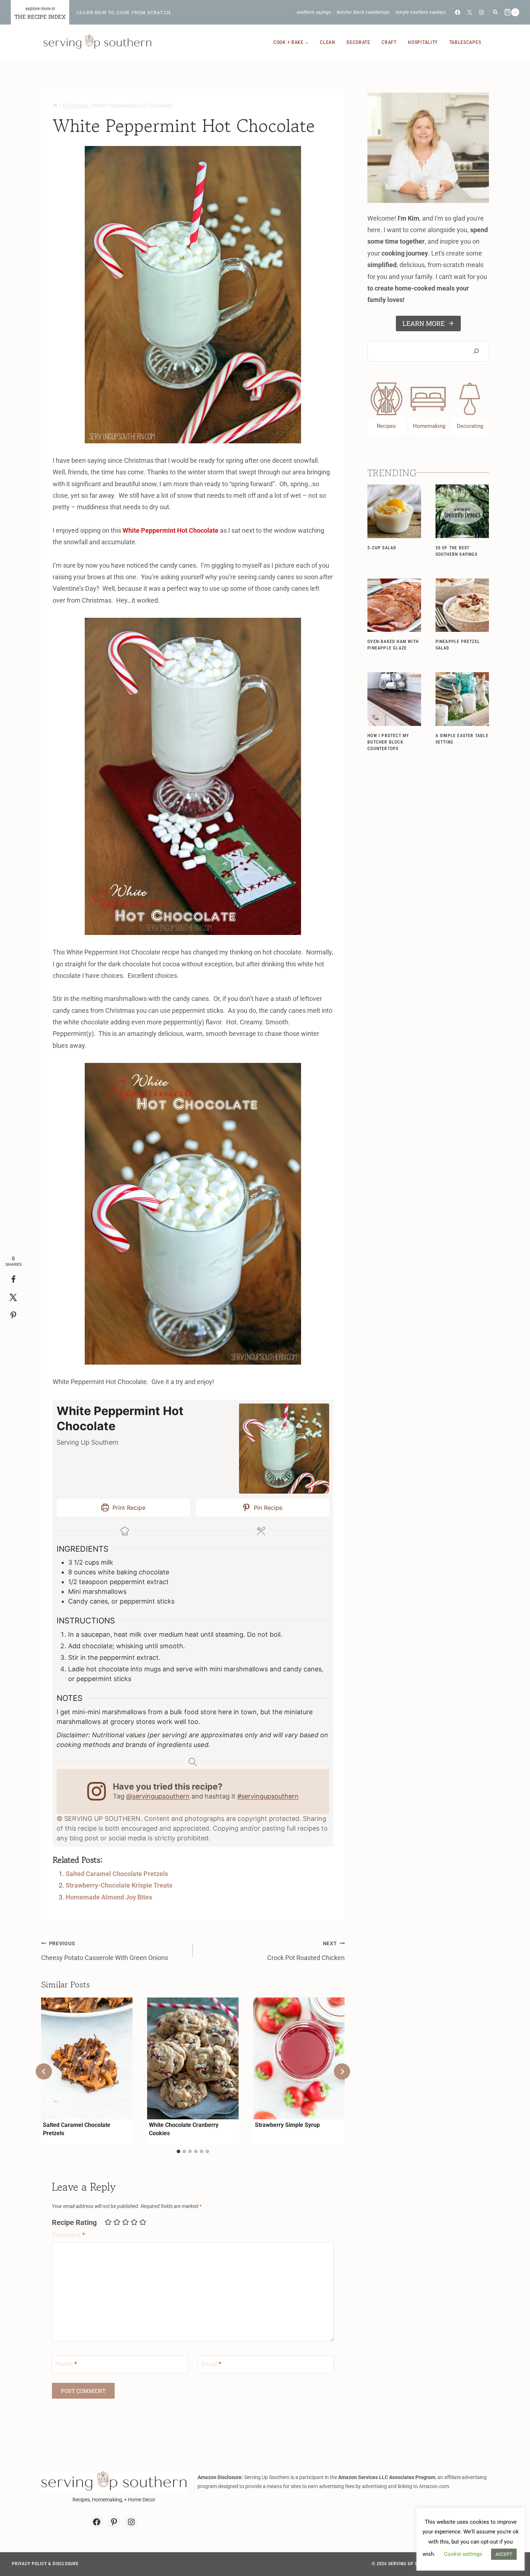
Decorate (358, 42)
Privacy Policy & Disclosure (45, 2564)
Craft (389, 42)
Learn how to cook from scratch (123, 12)
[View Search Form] (495, 12)
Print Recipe (128, 1508)
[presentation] (87, 2058)
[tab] (178, 2151)
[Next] (342, 2072)
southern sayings (314, 12)
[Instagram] (482, 12)
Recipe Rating (74, 2222)
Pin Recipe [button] (267, 1508)
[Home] (55, 106)
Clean (328, 42)
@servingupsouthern (158, 1796)
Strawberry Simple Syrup (287, 2125)
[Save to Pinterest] (13, 1316)
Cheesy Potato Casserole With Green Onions (105, 1951)
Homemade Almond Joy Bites (109, 1897)
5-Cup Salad (382, 548)
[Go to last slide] (44, 2072)
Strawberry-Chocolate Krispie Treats (119, 1885)
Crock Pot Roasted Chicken (306, 1951)
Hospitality (423, 42)
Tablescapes (465, 42)
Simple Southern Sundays (421, 12)
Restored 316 (506, 2564)
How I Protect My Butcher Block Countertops (388, 742)
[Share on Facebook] (13, 1280)
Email (211, 2364)
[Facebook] (457, 12)
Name (66, 2364)
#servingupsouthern (268, 1796)
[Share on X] (13, 1298)
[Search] (476, 351)
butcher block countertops (363, 12)
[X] (470, 12)
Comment (69, 2235)
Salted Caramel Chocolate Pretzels (117, 1874)
